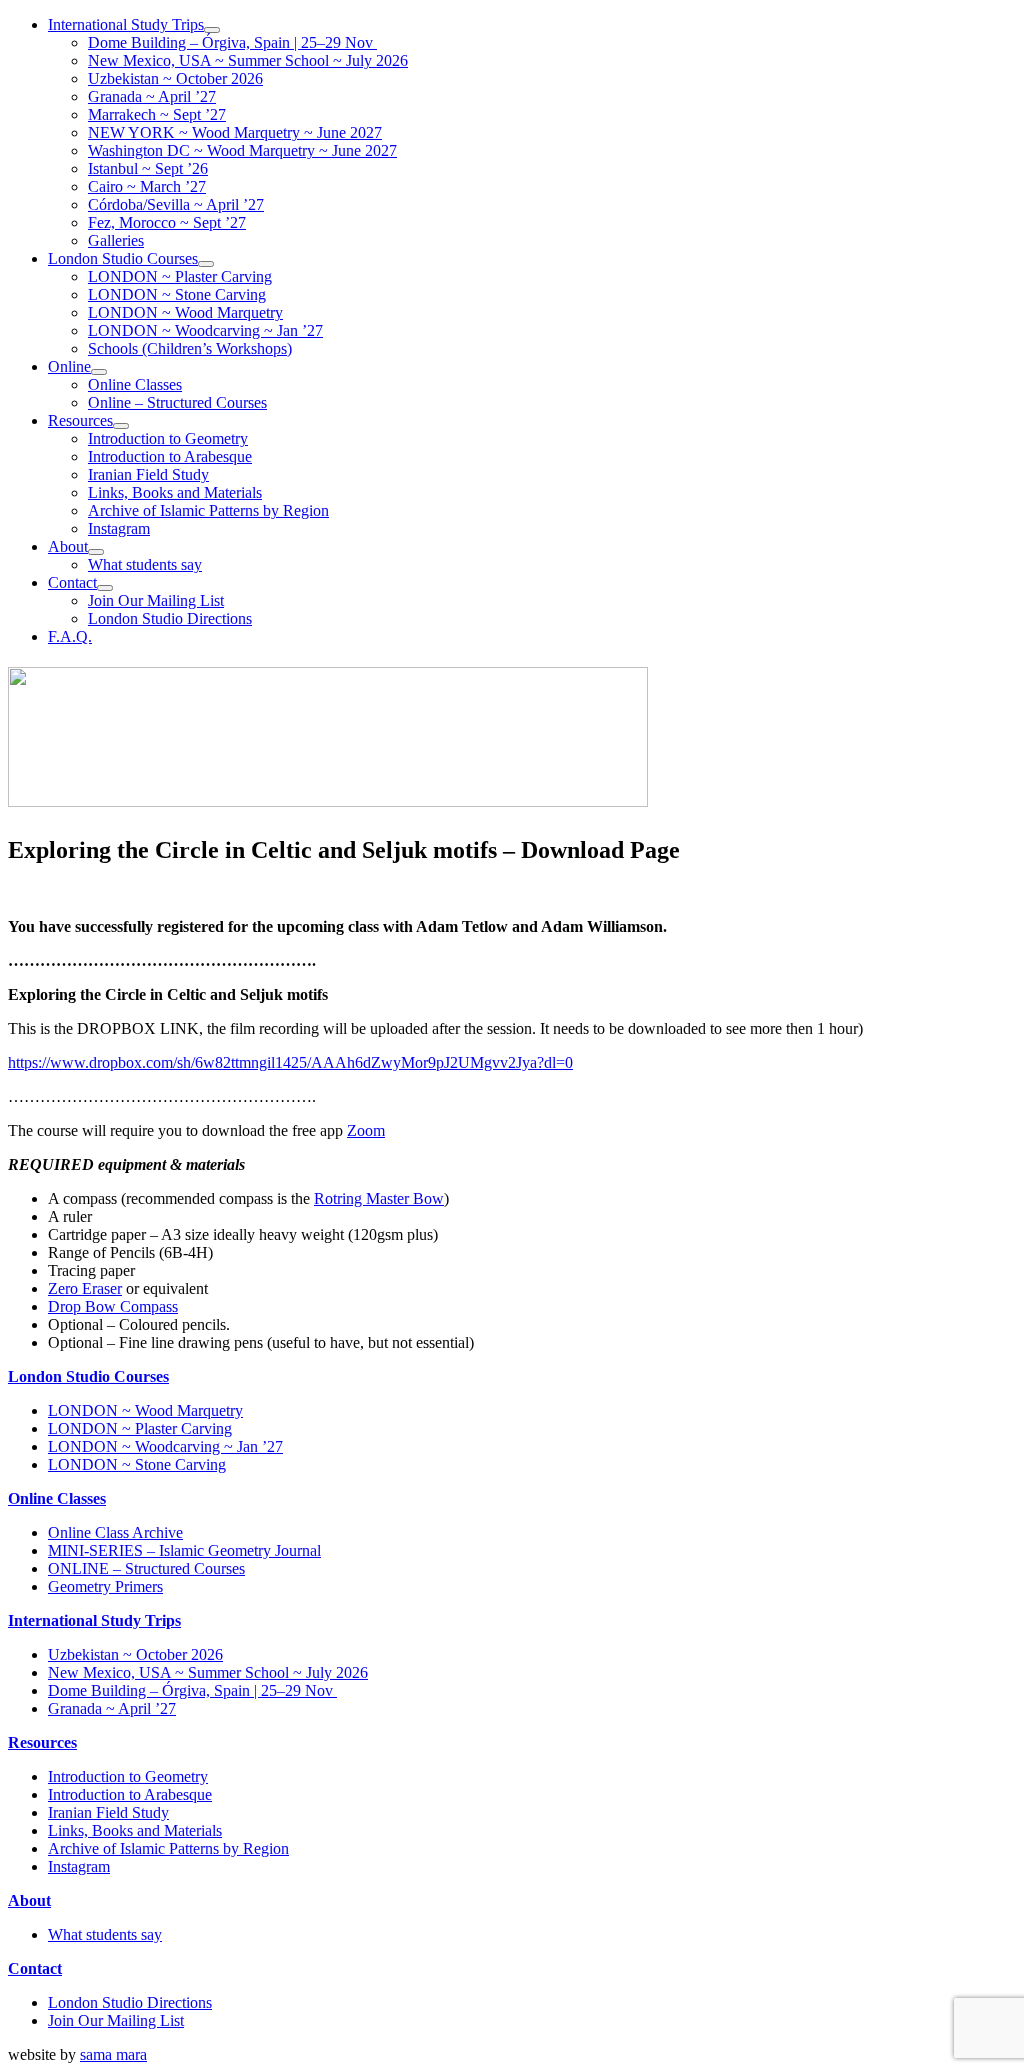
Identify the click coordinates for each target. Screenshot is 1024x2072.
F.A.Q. (70, 636)
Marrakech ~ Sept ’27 (157, 114)
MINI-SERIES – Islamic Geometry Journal (184, 1550)
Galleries (116, 240)
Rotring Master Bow (379, 1198)
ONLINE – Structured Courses (146, 1568)
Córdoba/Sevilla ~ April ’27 (176, 204)
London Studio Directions (170, 618)
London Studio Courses (123, 258)
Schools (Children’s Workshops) (190, 348)
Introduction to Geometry (168, 438)
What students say (145, 564)
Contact (72, 582)
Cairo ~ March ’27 (147, 186)
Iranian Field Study (148, 474)
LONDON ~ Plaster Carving (180, 276)
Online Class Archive (115, 1532)
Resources (80, 420)
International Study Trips (126, 24)
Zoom (366, 1130)
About (68, 546)
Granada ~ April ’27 (152, 96)
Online (69, 366)
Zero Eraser (85, 1288)
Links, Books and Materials (175, 492)
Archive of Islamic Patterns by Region (208, 510)
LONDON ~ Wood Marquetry (185, 312)
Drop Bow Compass (113, 1306)
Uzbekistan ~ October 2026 (175, 78)
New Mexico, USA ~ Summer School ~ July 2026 (248, 60)
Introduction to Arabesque (170, 456)
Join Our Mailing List (156, 600)
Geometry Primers (105, 1586)
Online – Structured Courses (177, 402)
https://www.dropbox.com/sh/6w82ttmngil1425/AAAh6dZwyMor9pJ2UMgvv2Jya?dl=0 (290, 1062)
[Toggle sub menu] (212, 30)
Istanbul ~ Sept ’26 (148, 168)
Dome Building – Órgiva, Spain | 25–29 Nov (232, 42)
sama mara (113, 2054)
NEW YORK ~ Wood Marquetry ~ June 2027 (235, 132)
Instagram (119, 528)
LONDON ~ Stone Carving (177, 294)
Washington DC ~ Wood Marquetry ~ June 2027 (242, 150)
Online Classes (135, 384)
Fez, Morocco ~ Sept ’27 (167, 222)
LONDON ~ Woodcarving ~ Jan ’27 (205, 330)
